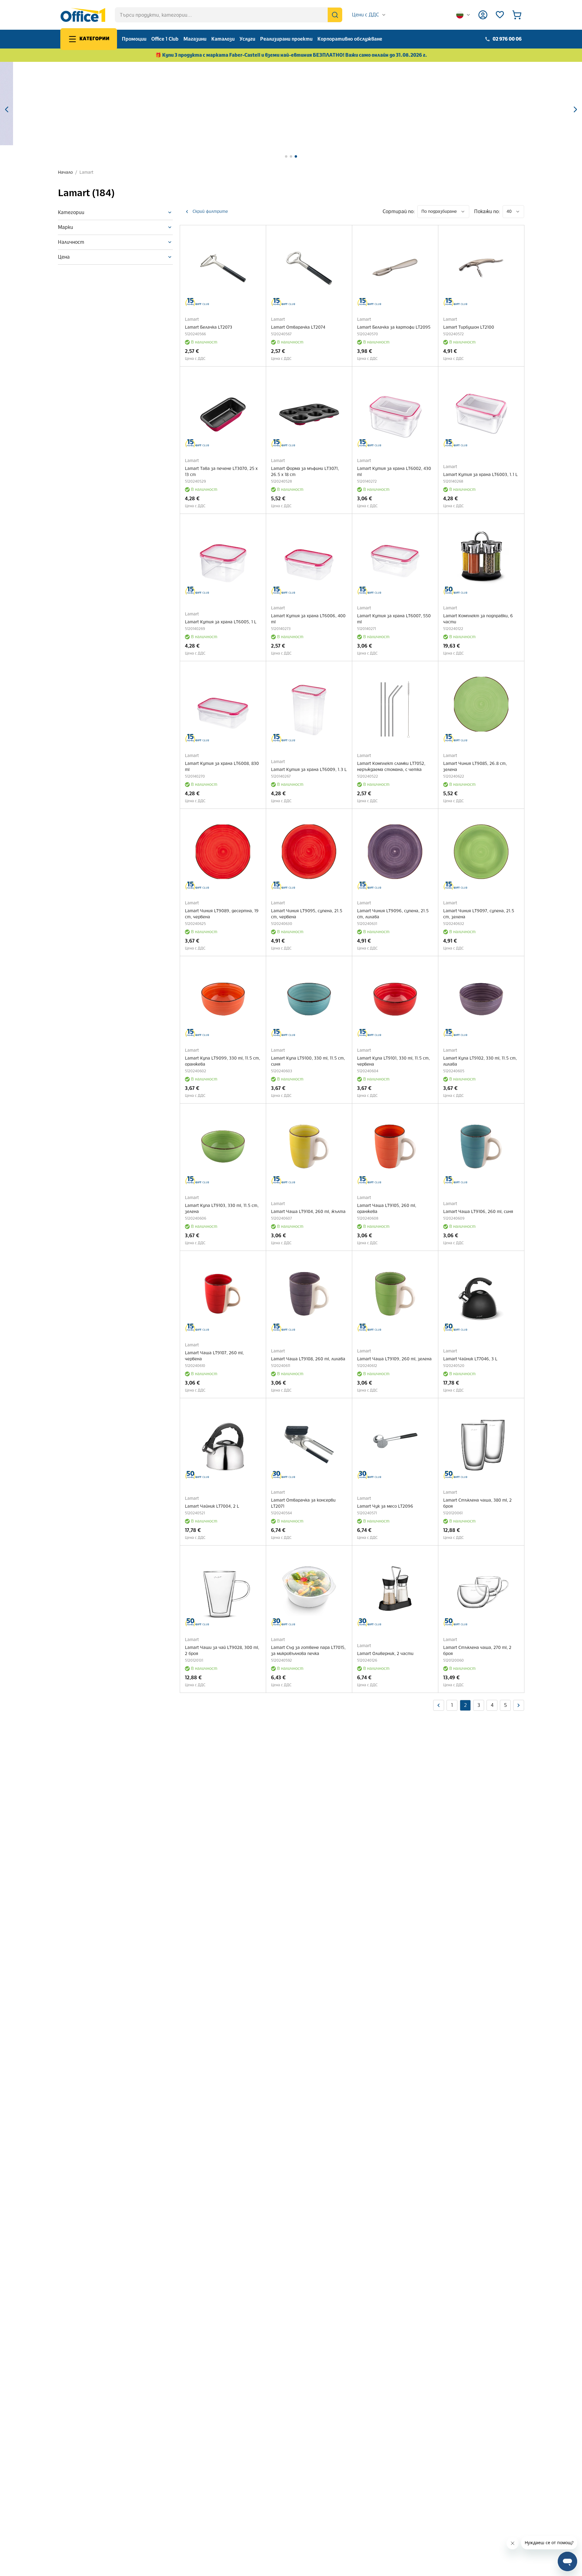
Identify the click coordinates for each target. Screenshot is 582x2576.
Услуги (247, 39)
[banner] (291, 104)
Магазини (195, 39)
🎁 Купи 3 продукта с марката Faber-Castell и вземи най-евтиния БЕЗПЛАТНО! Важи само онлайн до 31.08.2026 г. (291, 55)
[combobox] (369, 15)
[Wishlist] (500, 15)
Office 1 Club (165, 39)
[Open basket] (517, 15)
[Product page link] (223, 268)
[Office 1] (83, 15)
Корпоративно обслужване (350, 39)
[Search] (335, 15)
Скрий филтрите (210, 211)
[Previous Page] (439, 1705)
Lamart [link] (86, 172)
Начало (65, 172)
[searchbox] (229, 15)
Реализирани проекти (286, 39)
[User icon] (483, 15)
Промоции (134, 39)
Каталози (223, 39)
